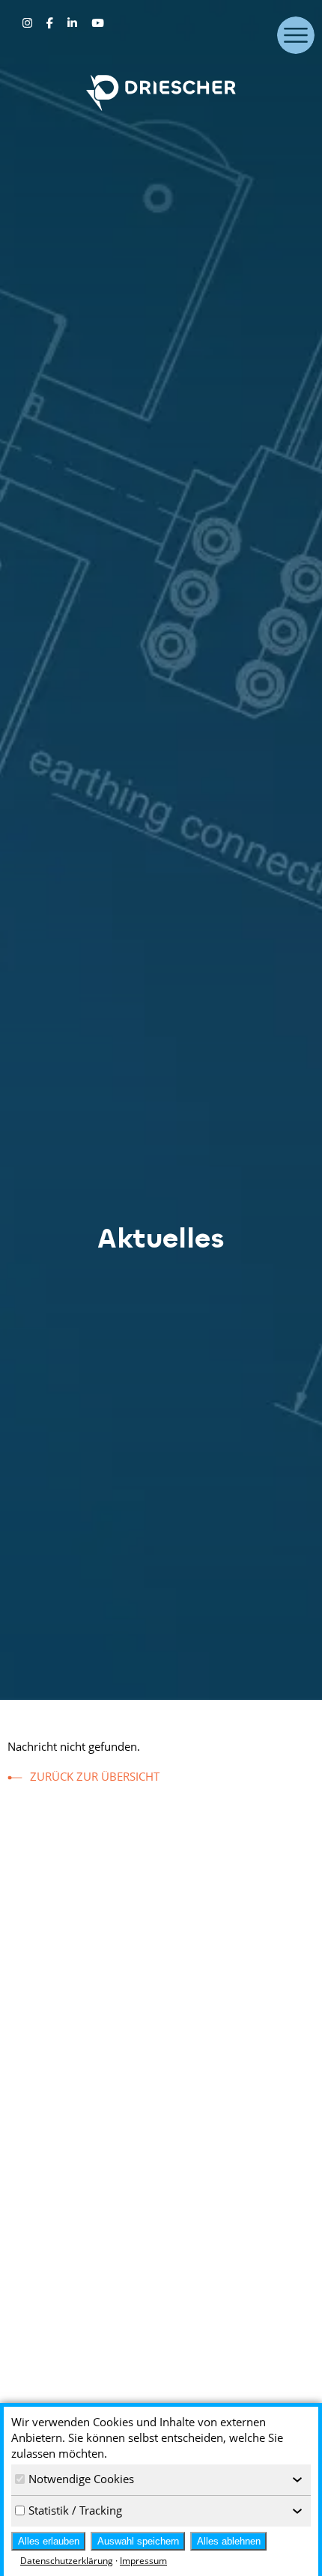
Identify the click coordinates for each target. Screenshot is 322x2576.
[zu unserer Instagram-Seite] (29, 22)
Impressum (143, 2561)
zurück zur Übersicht (95, 1776)
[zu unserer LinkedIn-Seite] (74, 22)
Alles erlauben (49, 2541)
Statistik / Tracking (75, 2510)
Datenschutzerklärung (67, 2561)
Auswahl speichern (138, 2541)
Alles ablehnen (229, 2541)
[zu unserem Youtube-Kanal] (97, 22)
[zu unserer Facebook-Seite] (51, 22)
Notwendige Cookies (81, 2479)
